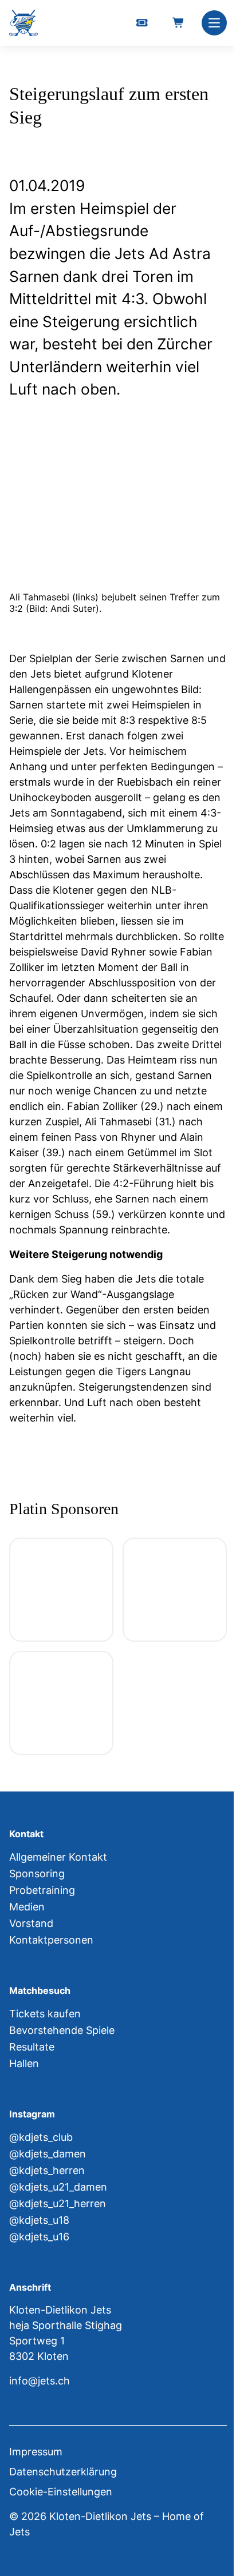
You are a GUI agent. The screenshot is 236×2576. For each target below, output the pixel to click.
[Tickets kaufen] (142, 23)
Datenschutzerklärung (63, 2472)
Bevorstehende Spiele (62, 2030)
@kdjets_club (41, 2137)
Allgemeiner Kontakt (58, 1857)
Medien (27, 1907)
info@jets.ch (40, 2381)
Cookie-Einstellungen (61, 2492)
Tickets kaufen (45, 2014)
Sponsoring (37, 1874)
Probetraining (42, 1890)
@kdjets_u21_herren (58, 2203)
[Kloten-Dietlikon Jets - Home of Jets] (23, 23)
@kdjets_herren (47, 2170)
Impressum (36, 2452)
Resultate (32, 2047)
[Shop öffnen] (179, 23)
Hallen (24, 2063)
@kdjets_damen (48, 2154)
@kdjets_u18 (39, 2220)
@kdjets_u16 (39, 2237)
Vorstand (31, 1923)
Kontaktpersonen (51, 1940)
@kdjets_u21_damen (58, 2187)
